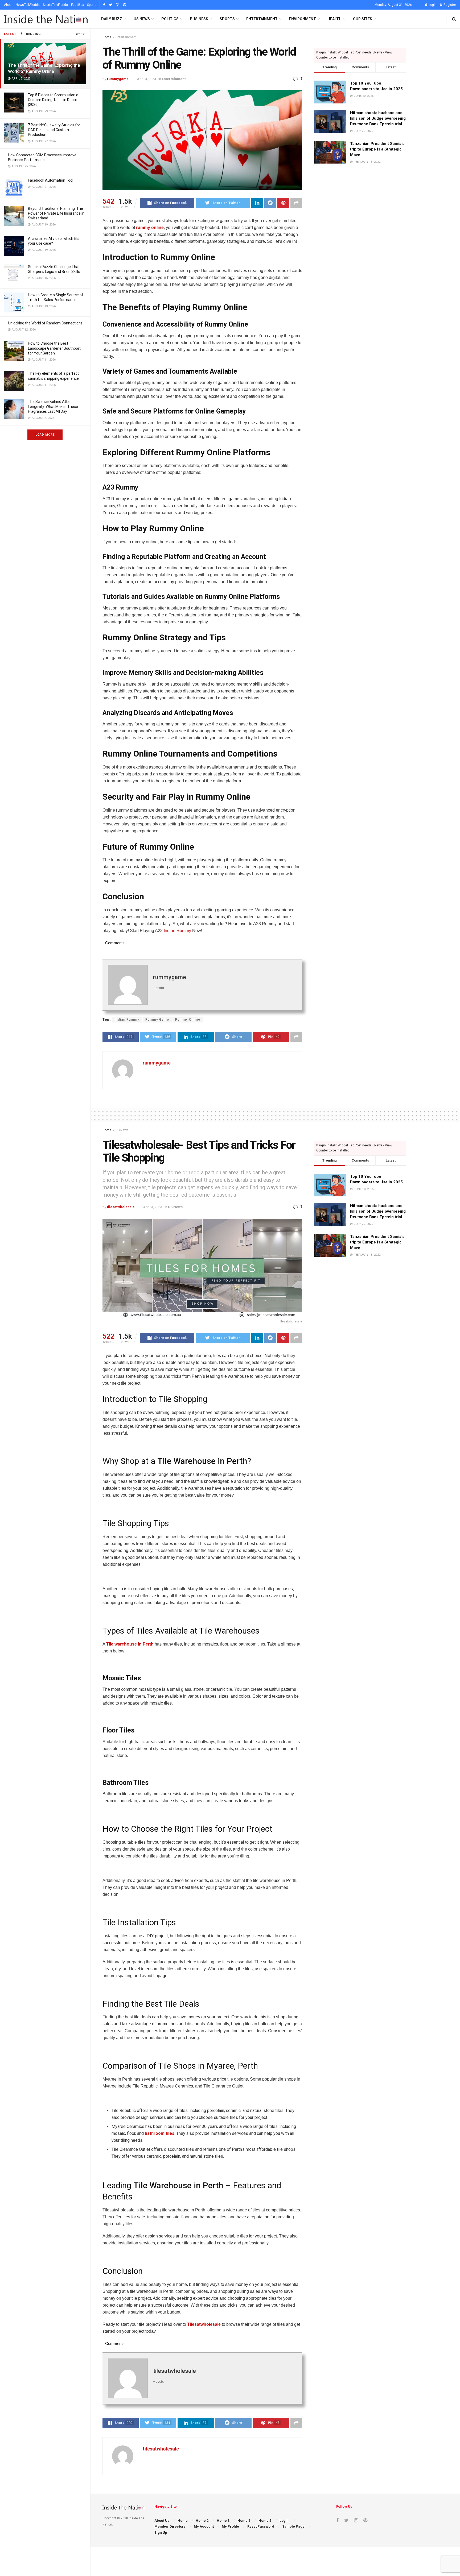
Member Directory (170, 2526)
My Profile (230, 2526)
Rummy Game (157, 1020)
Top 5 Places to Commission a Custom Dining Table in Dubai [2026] (53, 100)
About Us (162, 2521)
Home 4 (244, 2521)
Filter (78, 34)
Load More (45, 435)
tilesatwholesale (121, 1207)
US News (142, 19)
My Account (204, 2526)
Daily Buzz (112, 19)
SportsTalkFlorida (55, 5)
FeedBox (77, 5)
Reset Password (261, 2526)
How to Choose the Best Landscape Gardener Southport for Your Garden (54, 348)
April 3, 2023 (147, 79)
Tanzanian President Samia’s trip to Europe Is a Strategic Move (377, 149)
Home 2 (202, 2521)
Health (334, 19)
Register (449, 5)
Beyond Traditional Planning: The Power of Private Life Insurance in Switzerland (56, 213)
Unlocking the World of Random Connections (45, 323)
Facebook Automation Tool (51, 180)
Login (432, 5)
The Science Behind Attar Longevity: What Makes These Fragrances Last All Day (53, 406)
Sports (92, 5)
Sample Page (293, 2526)
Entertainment (262, 19)
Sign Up (161, 2533)
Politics (170, 19)
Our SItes (363, 19)
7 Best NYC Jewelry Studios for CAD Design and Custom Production (54, 130)
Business (199, 19)
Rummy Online (188, 1020)
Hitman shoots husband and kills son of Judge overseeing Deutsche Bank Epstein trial (378, 118)
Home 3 (223, 2521)
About (8, 5)
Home (107, 37)
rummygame (118, 79)
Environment (303, 19)
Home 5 (265, 2521)
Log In (285, 2521)
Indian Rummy (127, 1020)
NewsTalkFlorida (28, 5)
